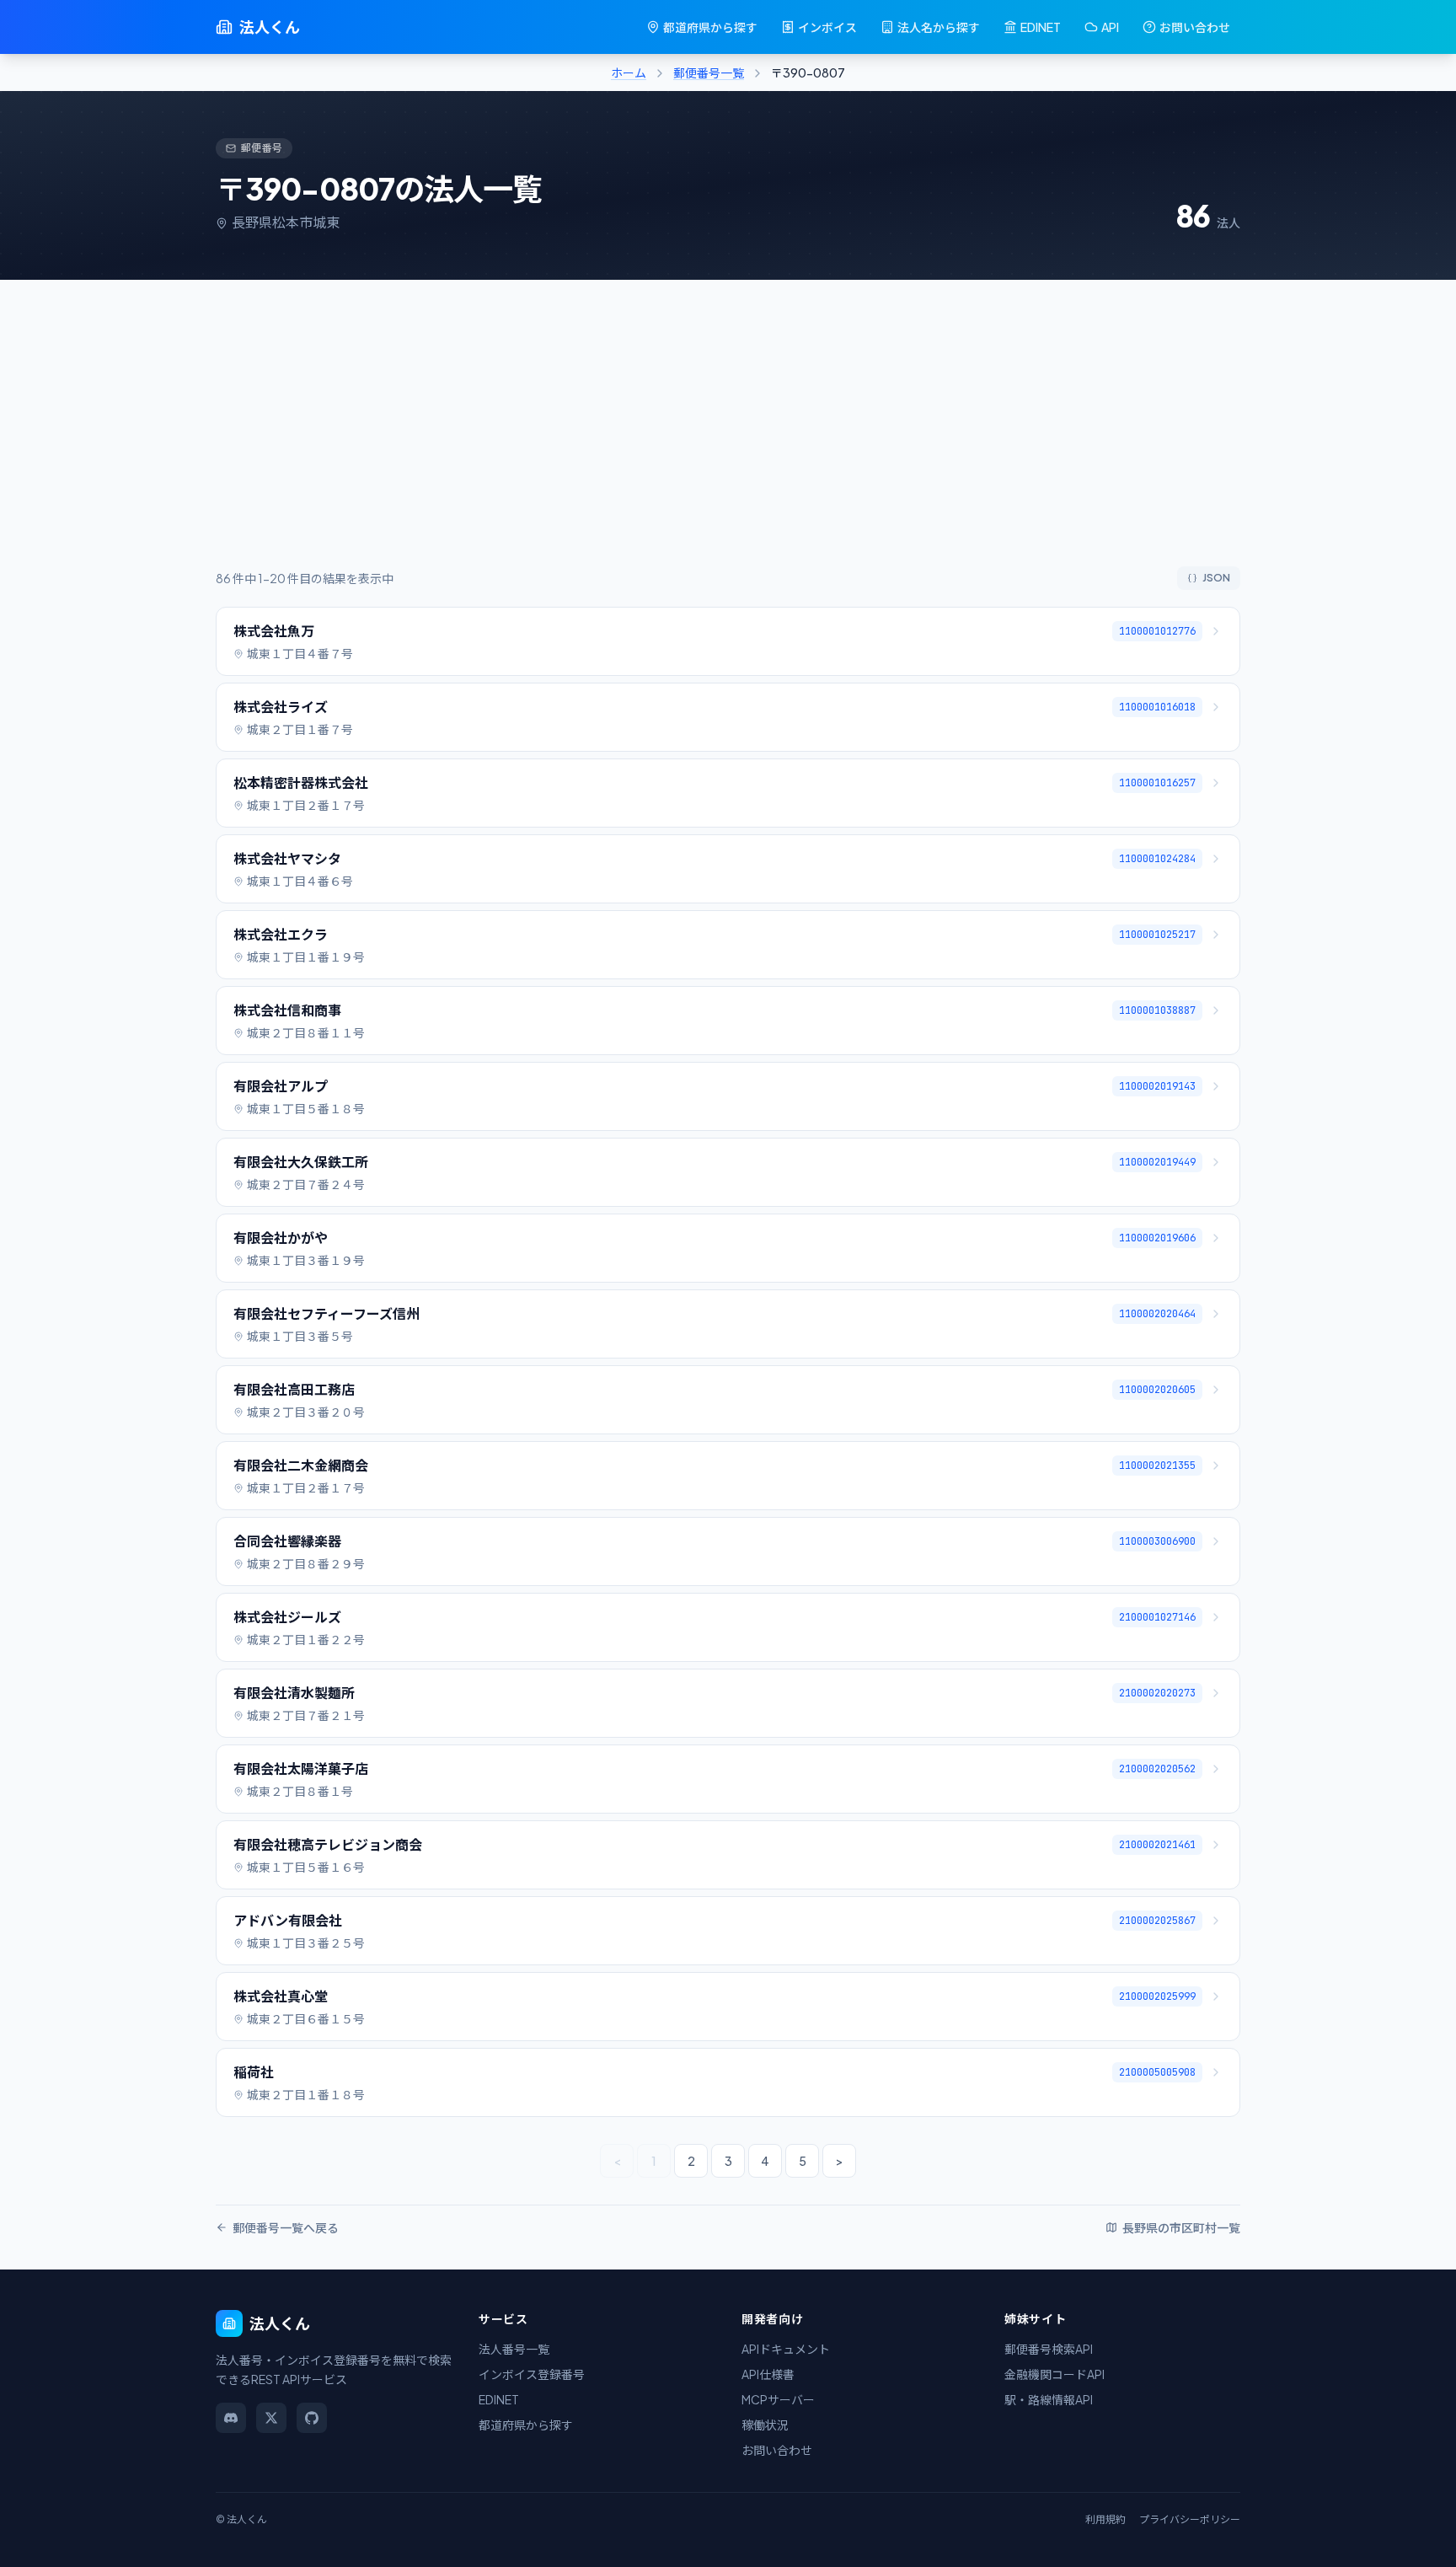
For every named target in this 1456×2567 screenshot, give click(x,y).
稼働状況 (765, 2425)
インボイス (827, 27)
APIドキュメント (786, 2349)
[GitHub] (312, 2418)
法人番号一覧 (514, 2349)
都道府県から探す (710, 27)
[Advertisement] (728, 440)
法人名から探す (939, 27)
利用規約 (1105, 2519)
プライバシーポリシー (1190, 2519)
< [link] (617, 2161)
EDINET (1041, 27)
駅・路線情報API (1049, 2399)
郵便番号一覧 (709, 72)
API (1110, 27)
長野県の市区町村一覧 (1181, 2227)
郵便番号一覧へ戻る (286, 2227)
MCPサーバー (778, 2399)
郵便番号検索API (1049, 2349)
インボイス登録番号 (532, 2374)
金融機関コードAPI (1055, 2374)
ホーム (629, 72)
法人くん (270, 27)
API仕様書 (768, 2374)
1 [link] (654, 2161)
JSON (1216, 578)
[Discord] (231, 2418)
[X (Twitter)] (271, 2418)
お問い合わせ (1195, 27)
